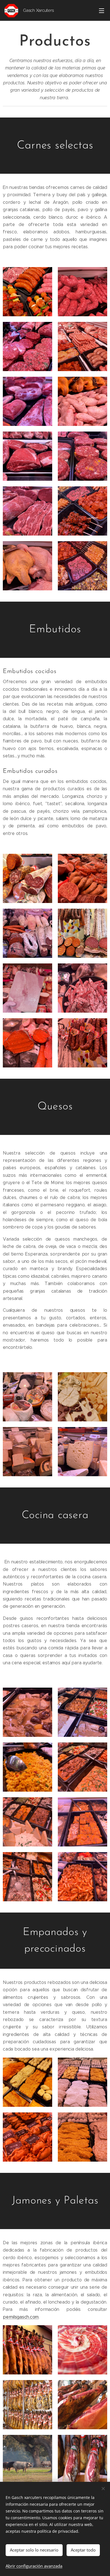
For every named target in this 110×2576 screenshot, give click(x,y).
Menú (102, 10)
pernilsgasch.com (21, 2317)
